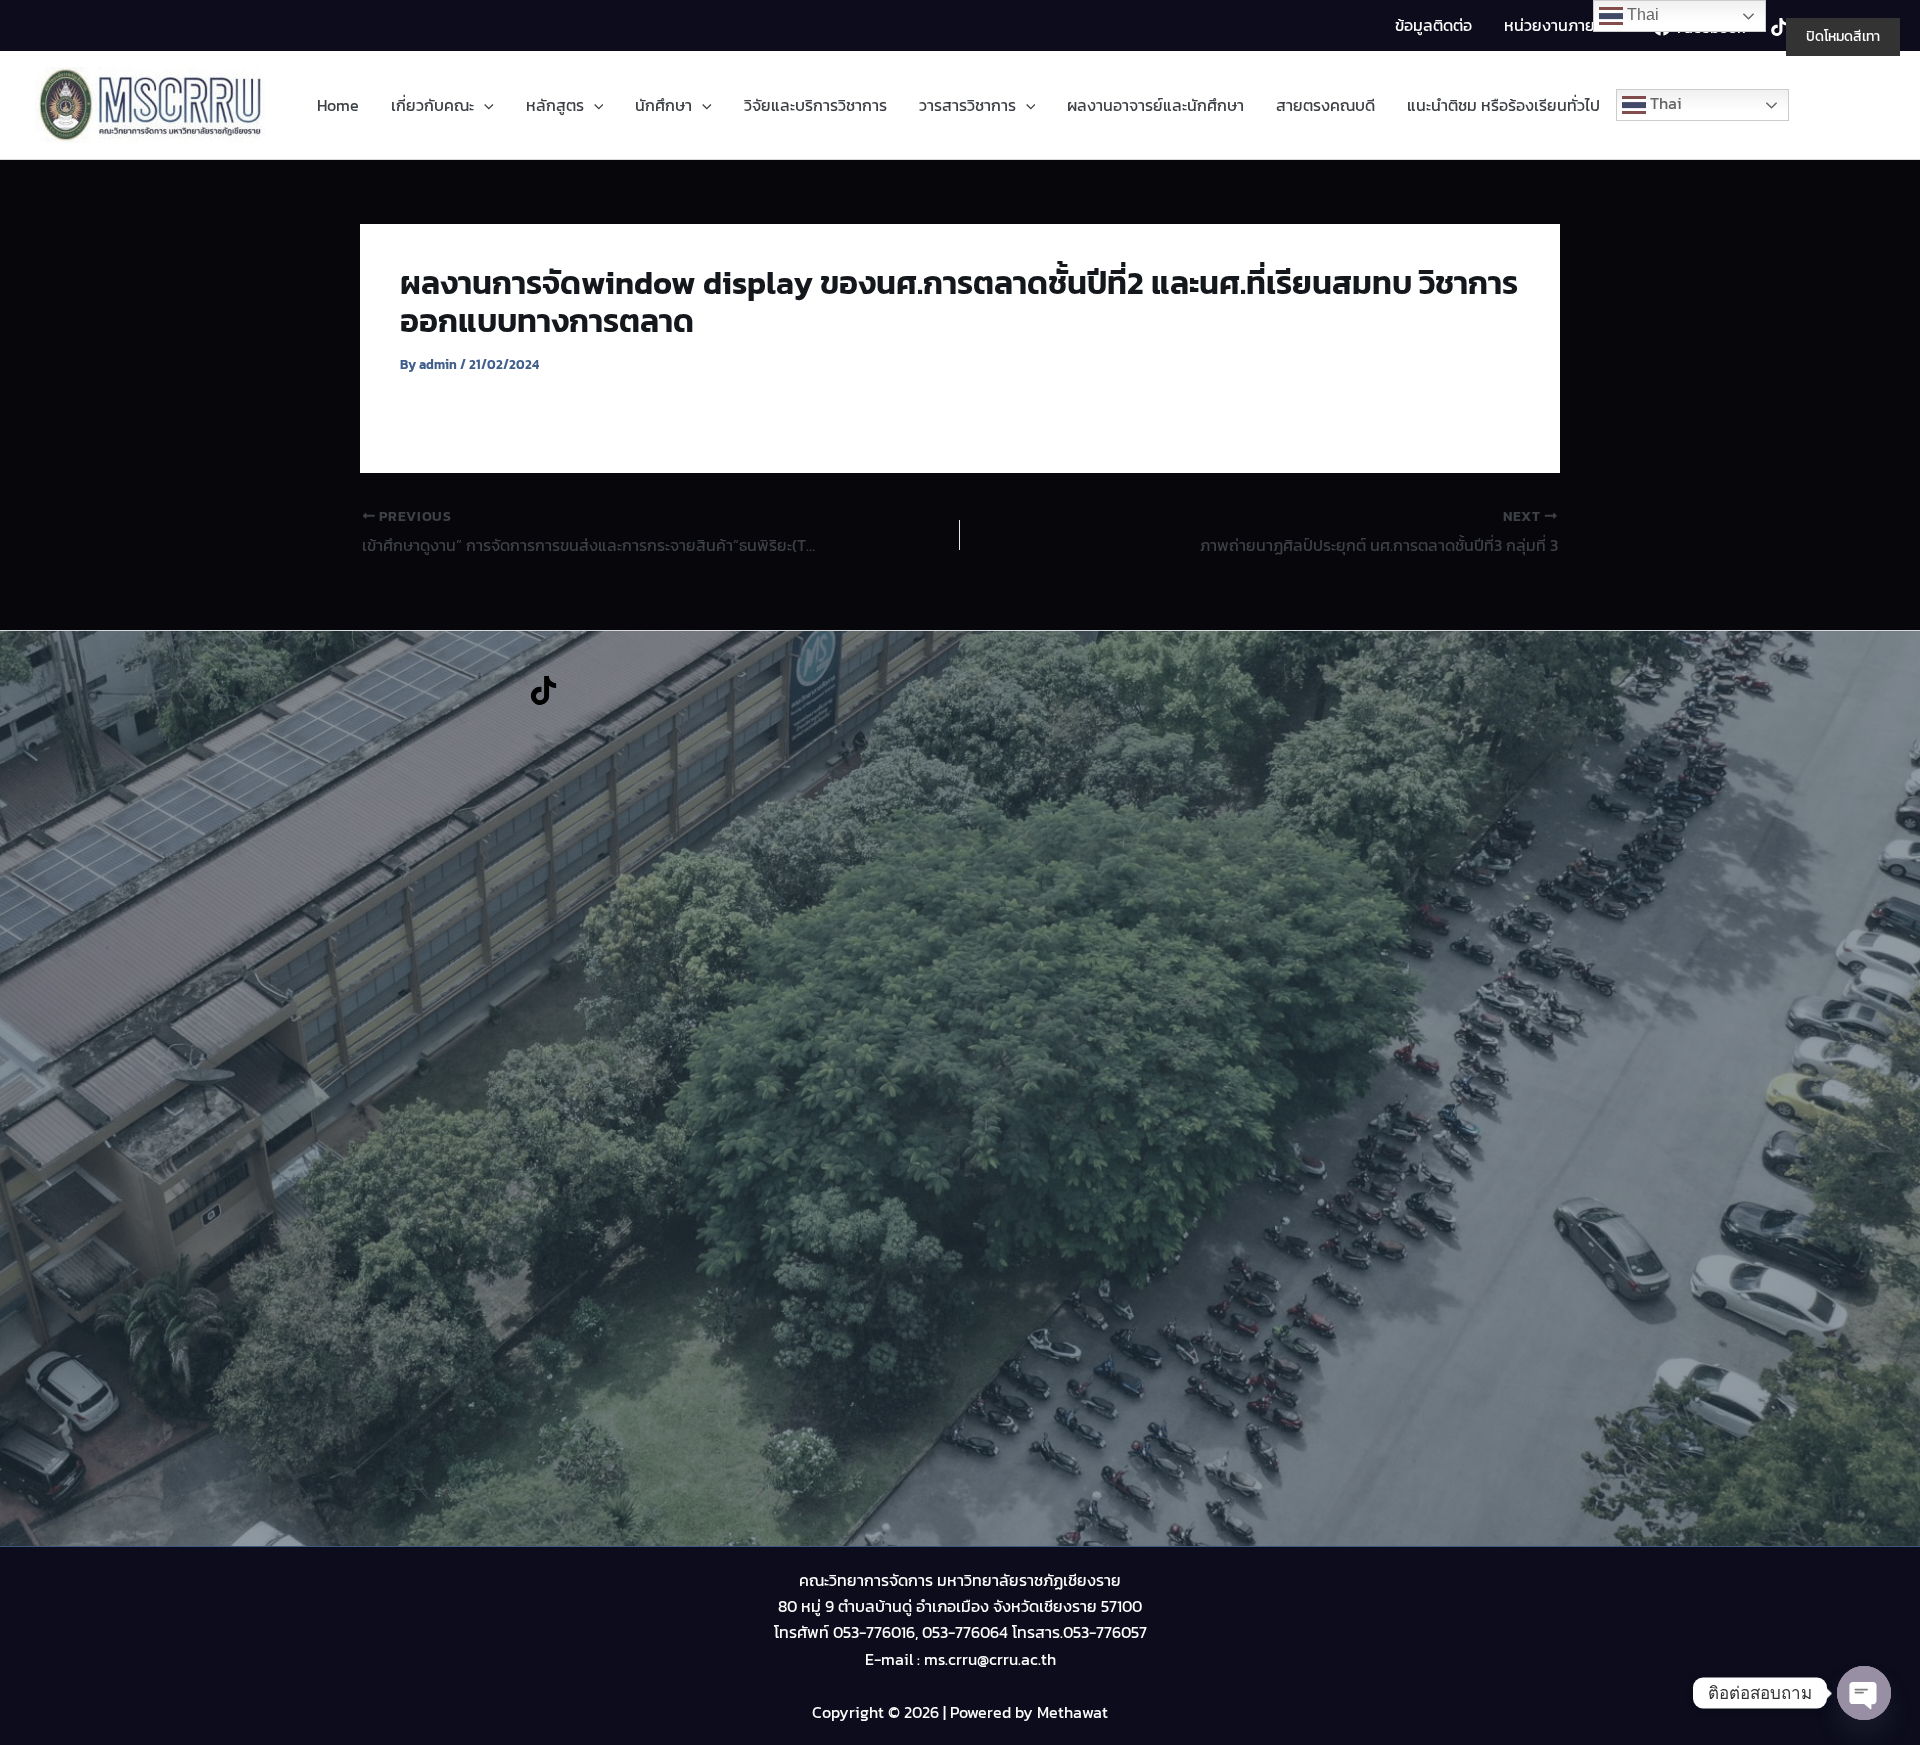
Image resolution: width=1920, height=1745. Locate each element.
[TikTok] (543, 690)
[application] (484, 105)
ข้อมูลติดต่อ (1433, 25)
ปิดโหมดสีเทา (1843, 36)
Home (338, 105)
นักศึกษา (663, 105)
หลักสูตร (555, 105)
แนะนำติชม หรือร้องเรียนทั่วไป (1503, 105)
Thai (1664, 103)
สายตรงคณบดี (1325, 105)
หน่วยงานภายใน (1557, 25)
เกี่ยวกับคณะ (432, 105)
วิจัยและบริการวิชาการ (815, 105)
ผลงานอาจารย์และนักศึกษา (1155, 105)
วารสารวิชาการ (967, 105)
